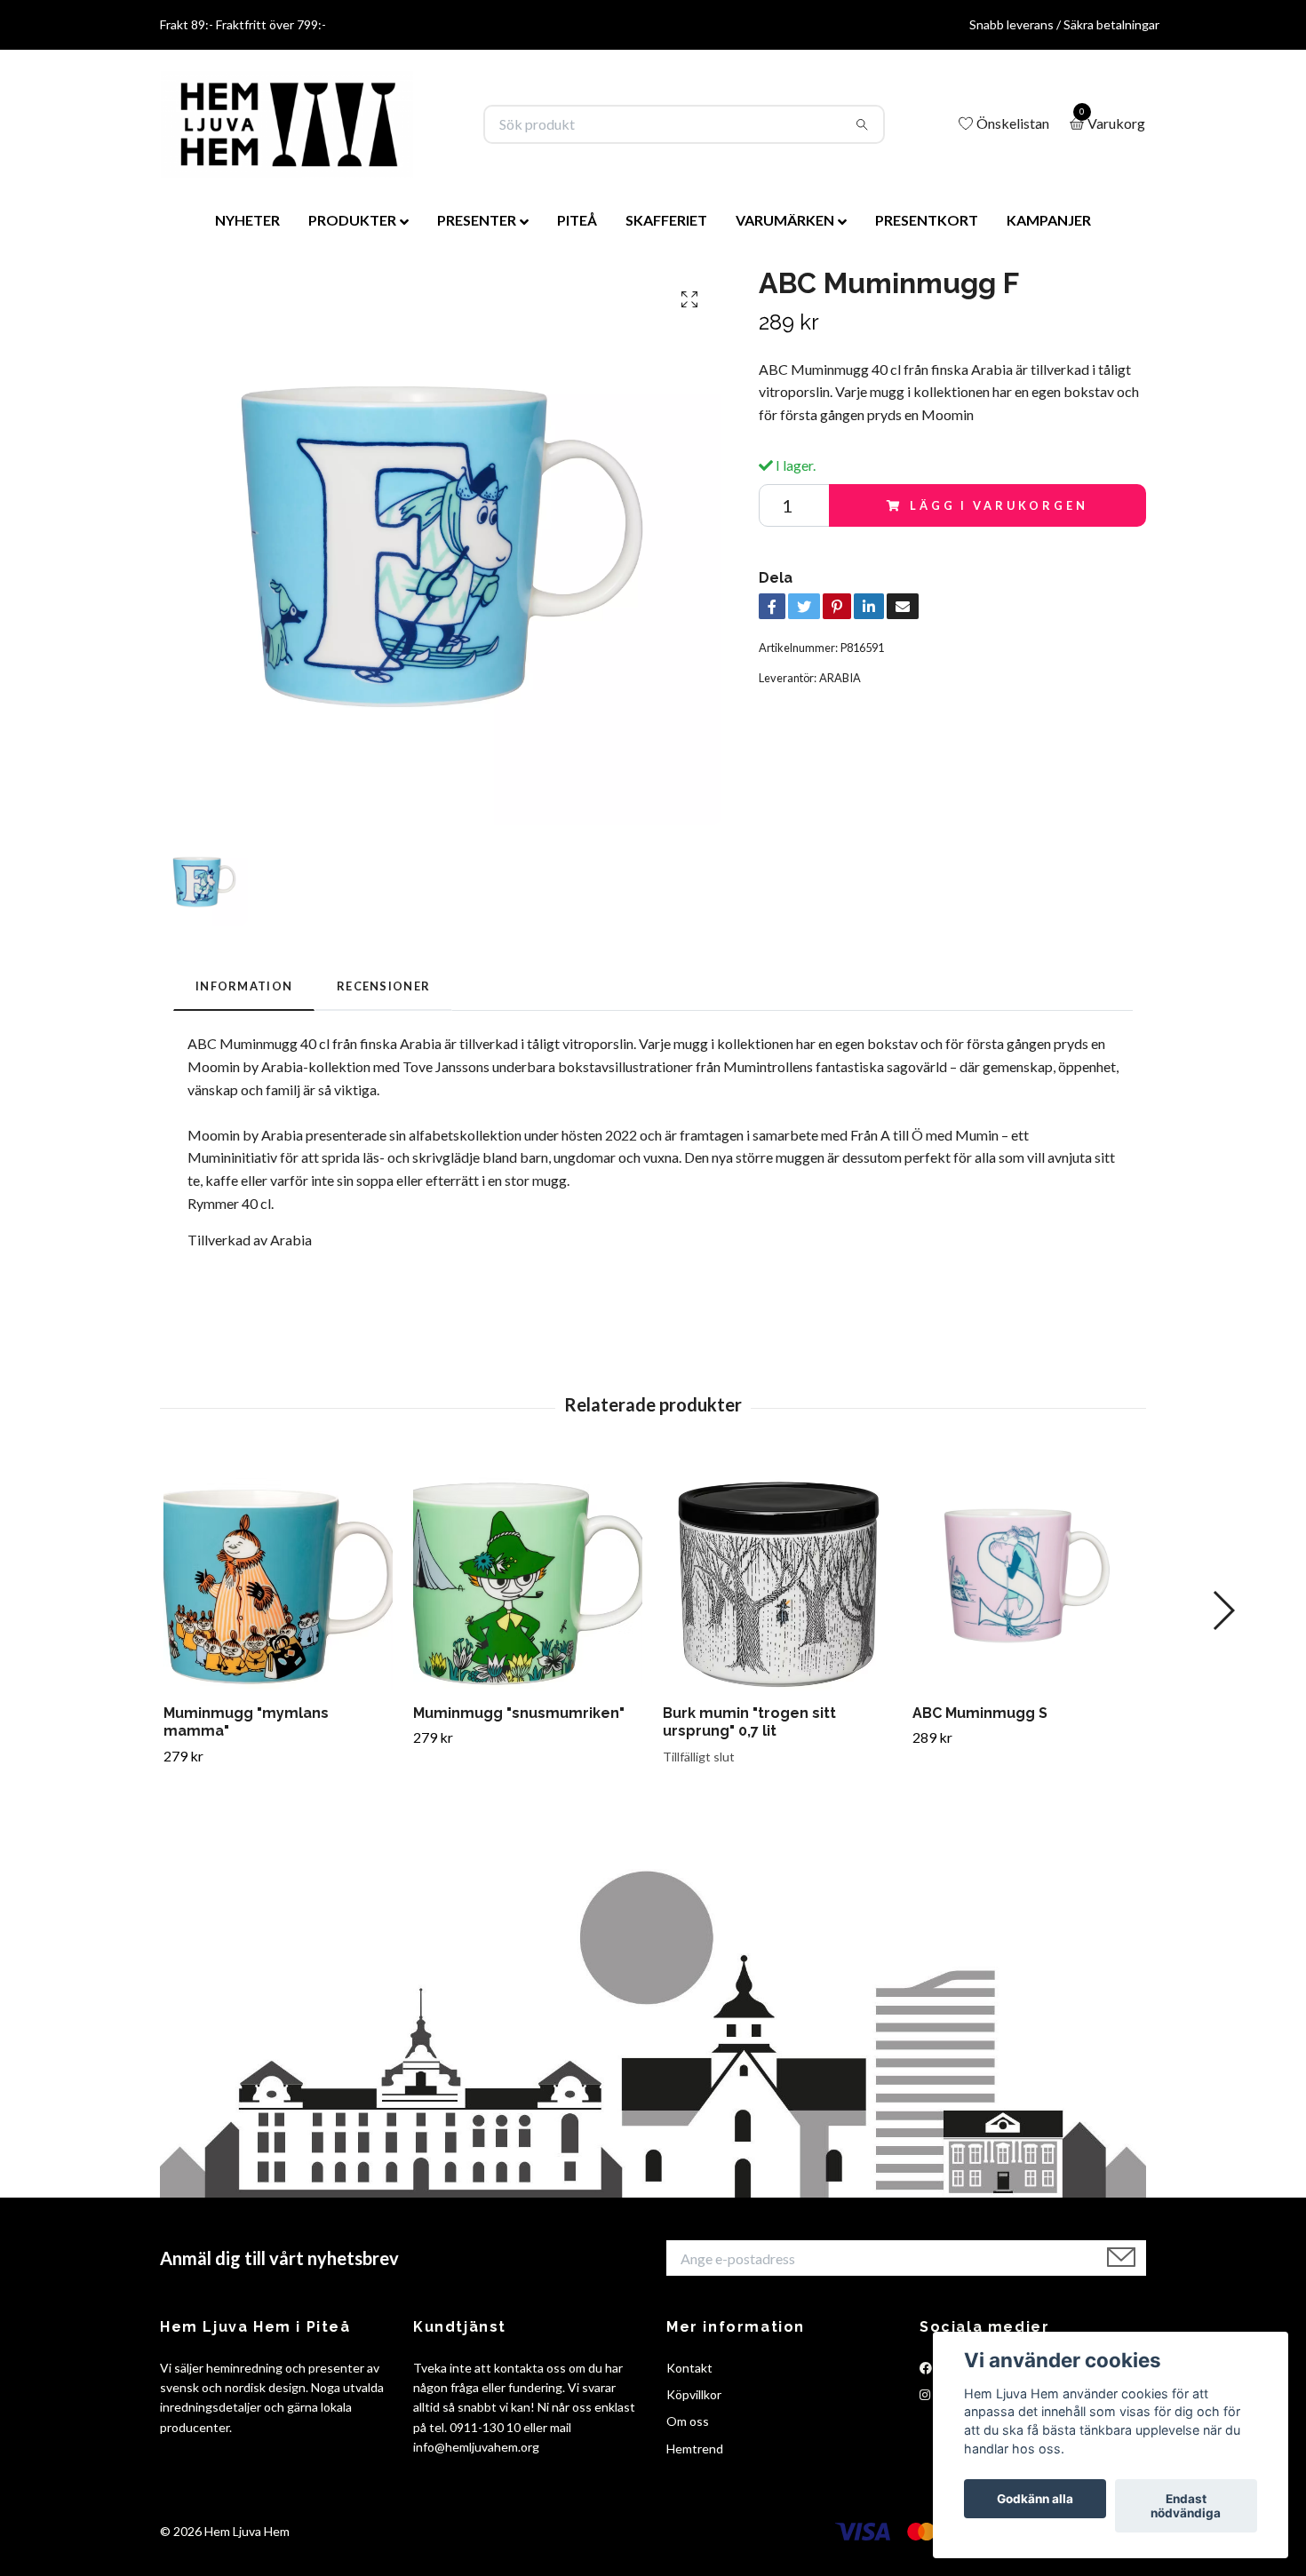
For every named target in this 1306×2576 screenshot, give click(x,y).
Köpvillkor (694, 2394)
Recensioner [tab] (383, 986)
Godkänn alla (1035, 2499)
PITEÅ (577, 220)
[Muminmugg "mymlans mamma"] (278, 1576)
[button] (1223, 1610)
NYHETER (247, 220)
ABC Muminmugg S (980, 1713)
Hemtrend (695, 2449)
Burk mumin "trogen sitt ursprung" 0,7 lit (749, 1722)
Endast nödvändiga (1186, 2506)
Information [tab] (244, 986)
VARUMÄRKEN (785, 220)
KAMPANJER (1049, 220)
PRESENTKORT (927, 220)
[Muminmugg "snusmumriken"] (528, 1576)
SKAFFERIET (666, 220)
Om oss (688, 2421)
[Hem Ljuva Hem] (287, 124)
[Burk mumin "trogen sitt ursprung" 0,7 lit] (777, 1576)
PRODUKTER (352, 220)
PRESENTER (477, 220)
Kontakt (689, 2368)
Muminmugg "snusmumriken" (519, 1713)
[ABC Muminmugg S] (1027, 1576)
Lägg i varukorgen (999, 505)
